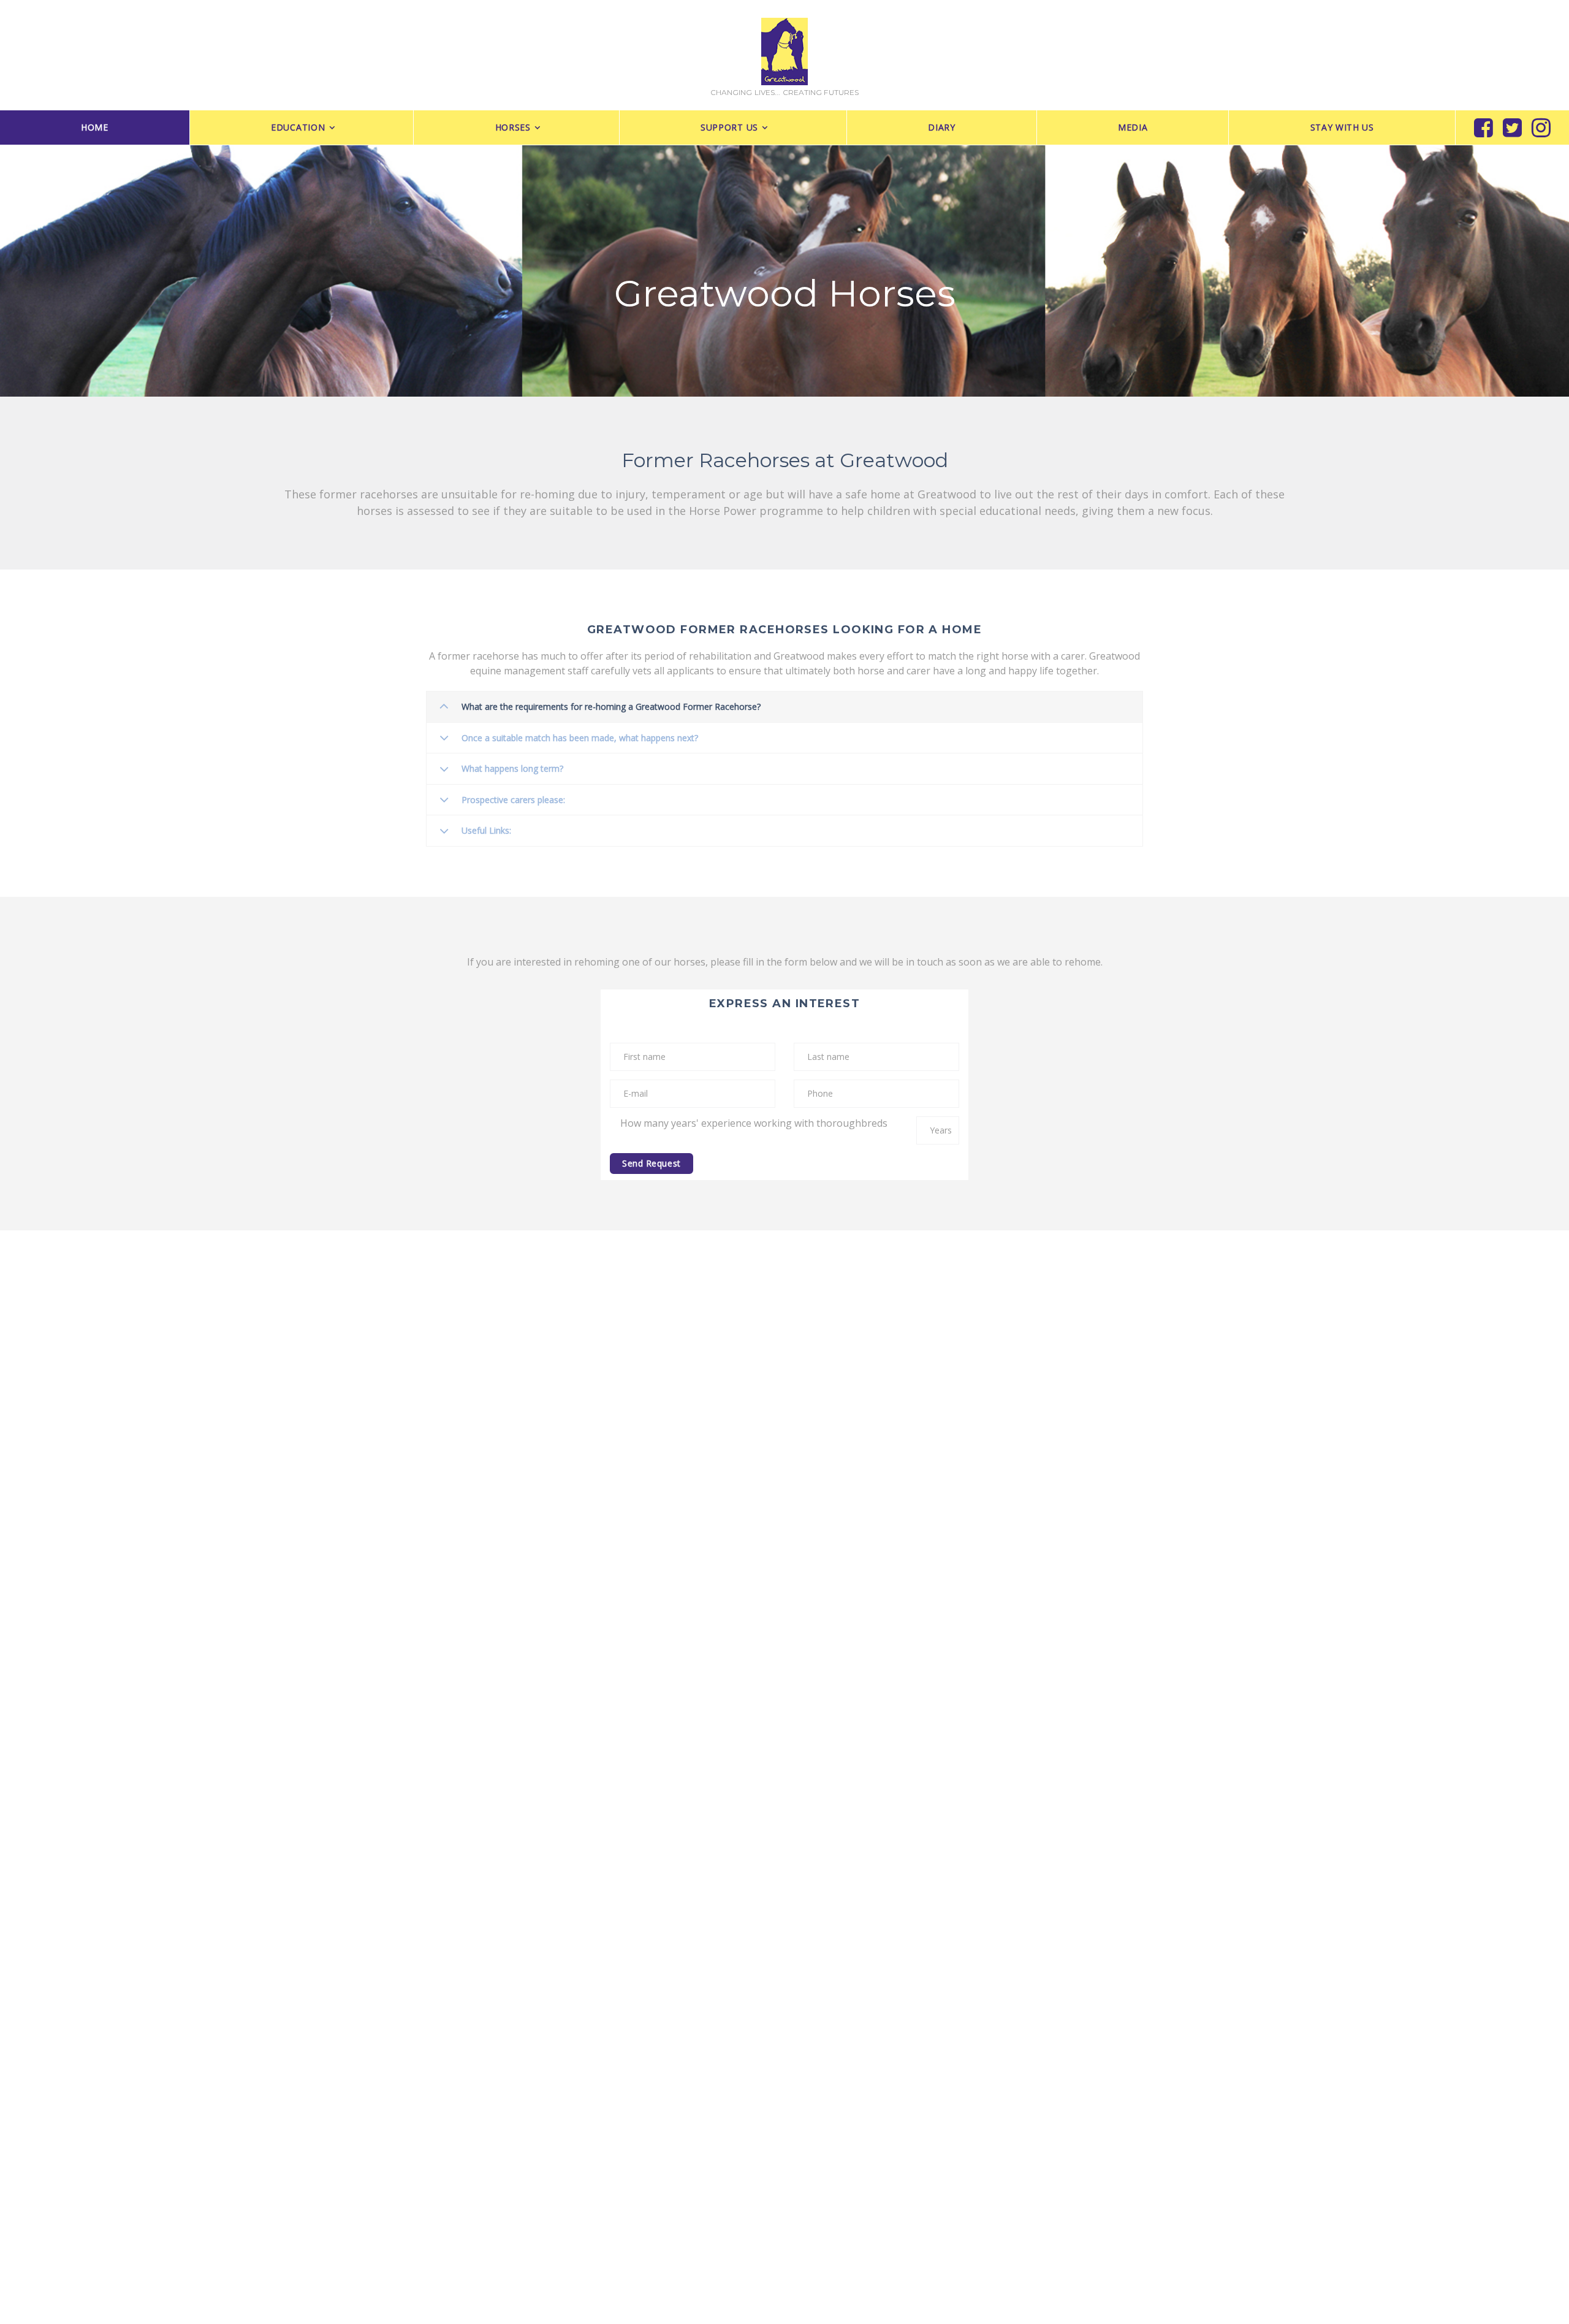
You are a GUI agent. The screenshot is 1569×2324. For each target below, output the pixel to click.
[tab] (784, 707)
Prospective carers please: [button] (513, 800)
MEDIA (1133, 127)
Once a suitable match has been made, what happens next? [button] (580, 738)
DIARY (942, 127)
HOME (95, 127)
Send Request (652, 1163)
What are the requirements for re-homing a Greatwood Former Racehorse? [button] (611, 707)
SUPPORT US (729, 127)
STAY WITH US (1342, 127)
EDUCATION (298, 127)
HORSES (513, 127)
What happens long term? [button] (512, 768)
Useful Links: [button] (486, 830)
